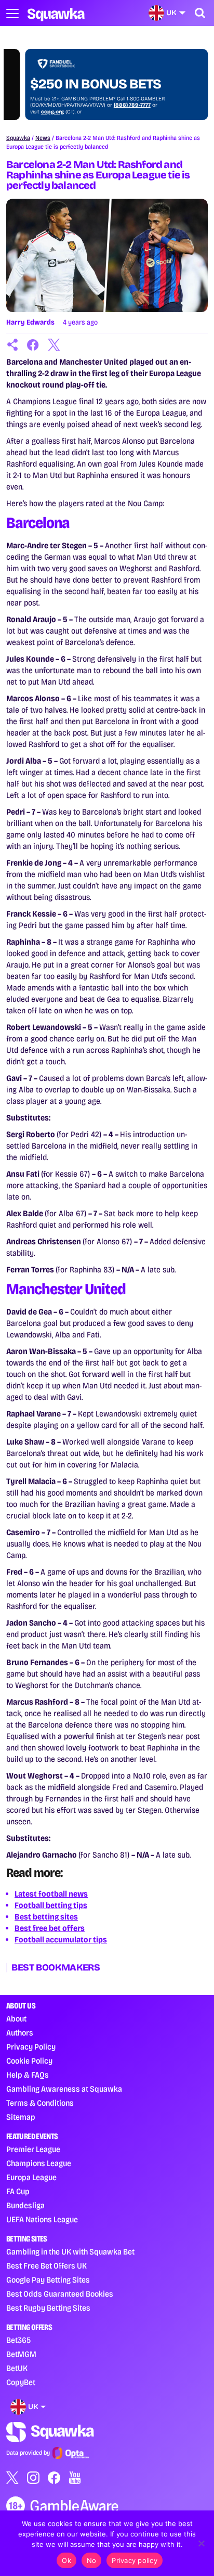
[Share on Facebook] (33, 345)
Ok (66, 2560)
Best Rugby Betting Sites (48, 2308)
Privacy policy (135, 2560)
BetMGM (21, 2354)
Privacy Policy (31, 2047)
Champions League (39, 2163)
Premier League (33, 2149)
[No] (201, 2543)
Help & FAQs (28, 2075)
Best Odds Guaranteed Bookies (60, 2294)
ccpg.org (34, 112)
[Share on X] (54, 345)
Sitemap (21, 2117)
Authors (20, 2033)
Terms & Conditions (40, 2103)
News (43, 138)
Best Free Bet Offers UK (46, 2266)
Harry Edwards (30, 322)
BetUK (17, 2368)
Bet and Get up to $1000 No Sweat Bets (91, 76)
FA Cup (18, 2191)
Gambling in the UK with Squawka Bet (70, 2252)
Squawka (18, 138)
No (92, 2560)
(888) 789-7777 (113, 105)
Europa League (31, 2177)
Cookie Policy (29, 2061)
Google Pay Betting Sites (48, 2280)
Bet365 (18, 2340)
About (16, 2019)
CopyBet (21, 2382)
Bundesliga (25, 2205)
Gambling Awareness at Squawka (64, 2089)
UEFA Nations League (42, 2219)
